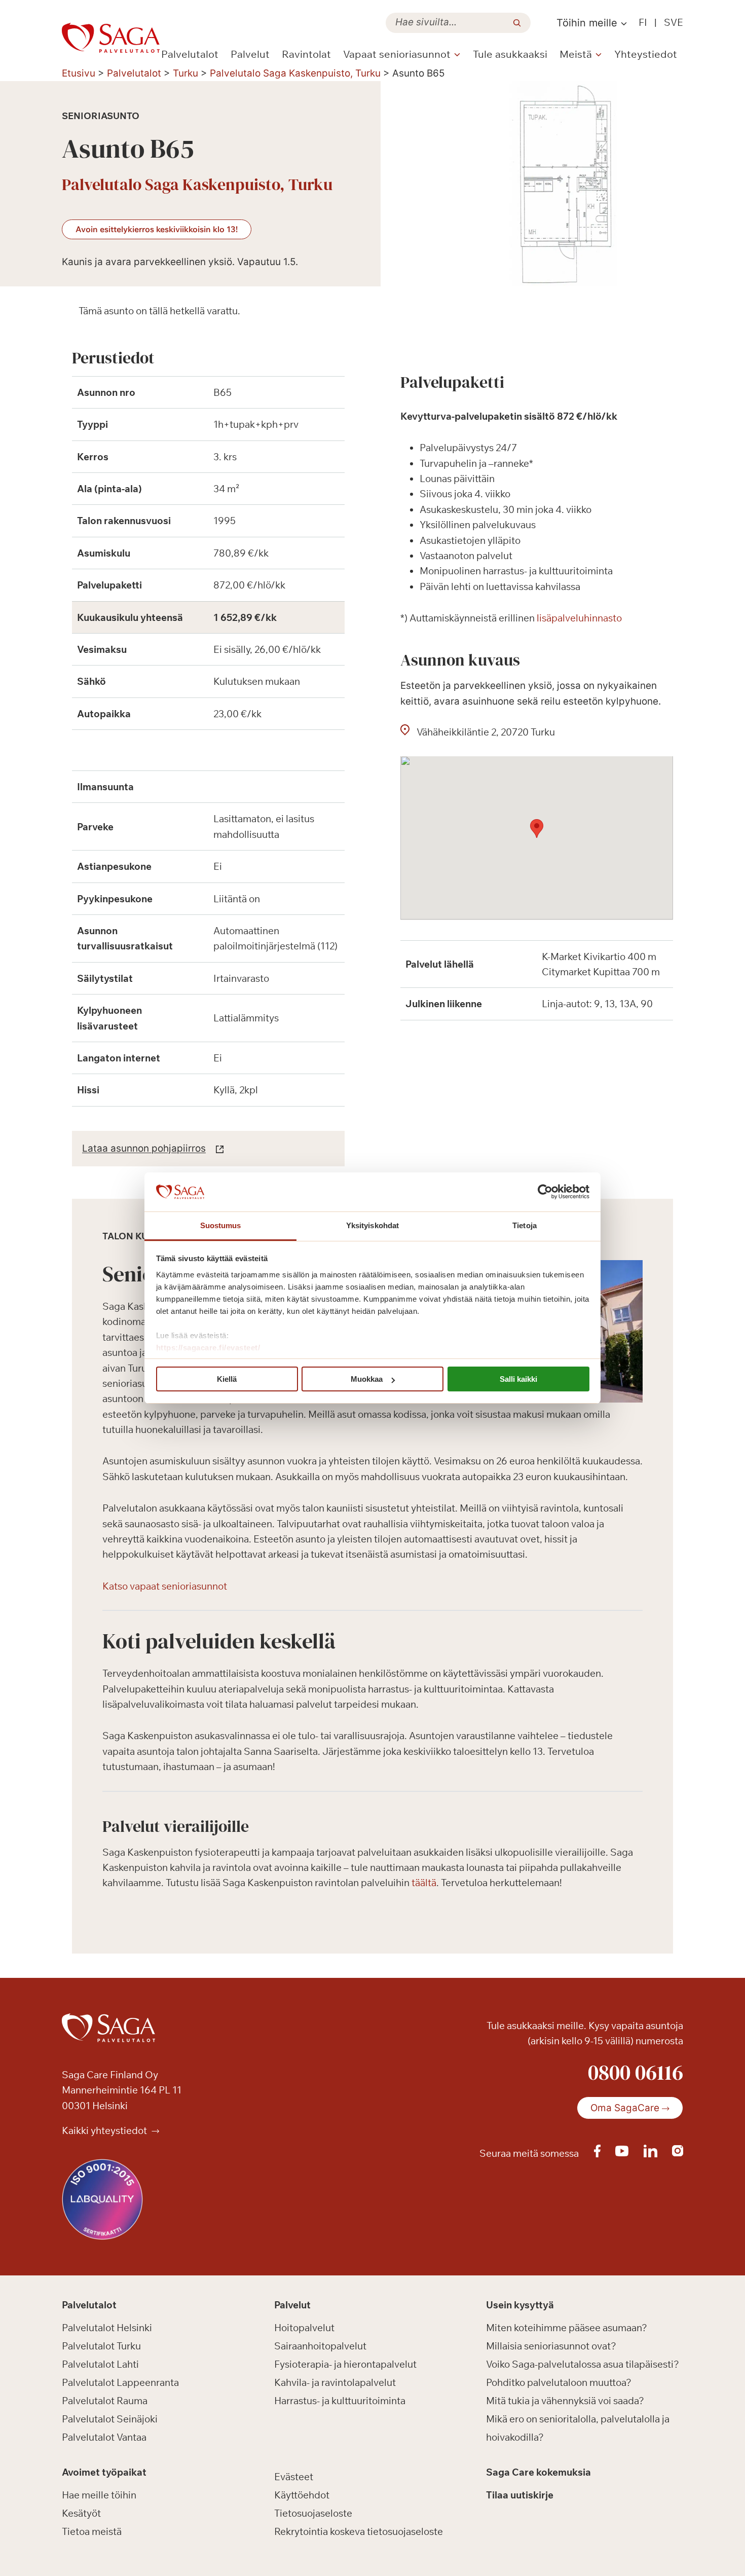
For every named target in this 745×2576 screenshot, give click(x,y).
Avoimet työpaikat (104, 2472)
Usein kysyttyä (520, 2305)
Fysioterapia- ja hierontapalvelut (345, 2364)
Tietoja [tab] (525, 1225)
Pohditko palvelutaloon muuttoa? (559, 2382)
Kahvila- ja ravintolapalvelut (335, 2382)
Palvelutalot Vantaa (104, 2437)
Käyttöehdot (302, 2495)
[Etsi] (517, 23)
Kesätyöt (81, 2513)
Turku (185, 73)
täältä (424, 1883)
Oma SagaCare (625, 2108)
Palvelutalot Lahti (100, 2364)
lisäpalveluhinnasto (579, 618)
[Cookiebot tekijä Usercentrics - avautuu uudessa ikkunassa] (545, 1192)
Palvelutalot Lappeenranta (120, 2382)
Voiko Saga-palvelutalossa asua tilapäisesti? (583, 2364)
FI (643, 22)
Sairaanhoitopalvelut (320, 2346)
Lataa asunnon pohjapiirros (144, 1148)
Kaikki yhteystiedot (105, 2130)
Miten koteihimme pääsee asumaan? (567, 2328)
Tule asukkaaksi (510, 54)
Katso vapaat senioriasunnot (165, 1586)
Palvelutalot (190, 54)
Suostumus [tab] (221, 1225)
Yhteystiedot (646, 54)
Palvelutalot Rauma (105, 2401)
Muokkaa (367, 1379)
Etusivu (79, 73)
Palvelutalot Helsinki (107, 2328)
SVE (674, 22)
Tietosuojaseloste (313, 2513)
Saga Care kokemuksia (538, 2472)
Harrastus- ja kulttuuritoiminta (340, 2401)
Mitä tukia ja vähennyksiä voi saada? (565, 2401)
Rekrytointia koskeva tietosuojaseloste (359, 2531)
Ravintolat (306, 54)
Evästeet (294, 2477)
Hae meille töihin (99, 2495)
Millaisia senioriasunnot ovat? (551, 2346)
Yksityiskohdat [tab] (372, 1225)
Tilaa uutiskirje (520, 2495)
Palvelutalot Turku (101, 2346)
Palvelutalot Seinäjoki (110, 2419)
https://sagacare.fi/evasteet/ (208, 1348)
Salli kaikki (518, 1379)
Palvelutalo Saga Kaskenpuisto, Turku (295, 73)
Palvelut (250, 54)
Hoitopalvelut (304, 2328)
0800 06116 (636, 2072)
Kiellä (227, 1379)
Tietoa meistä (92, 2531)
